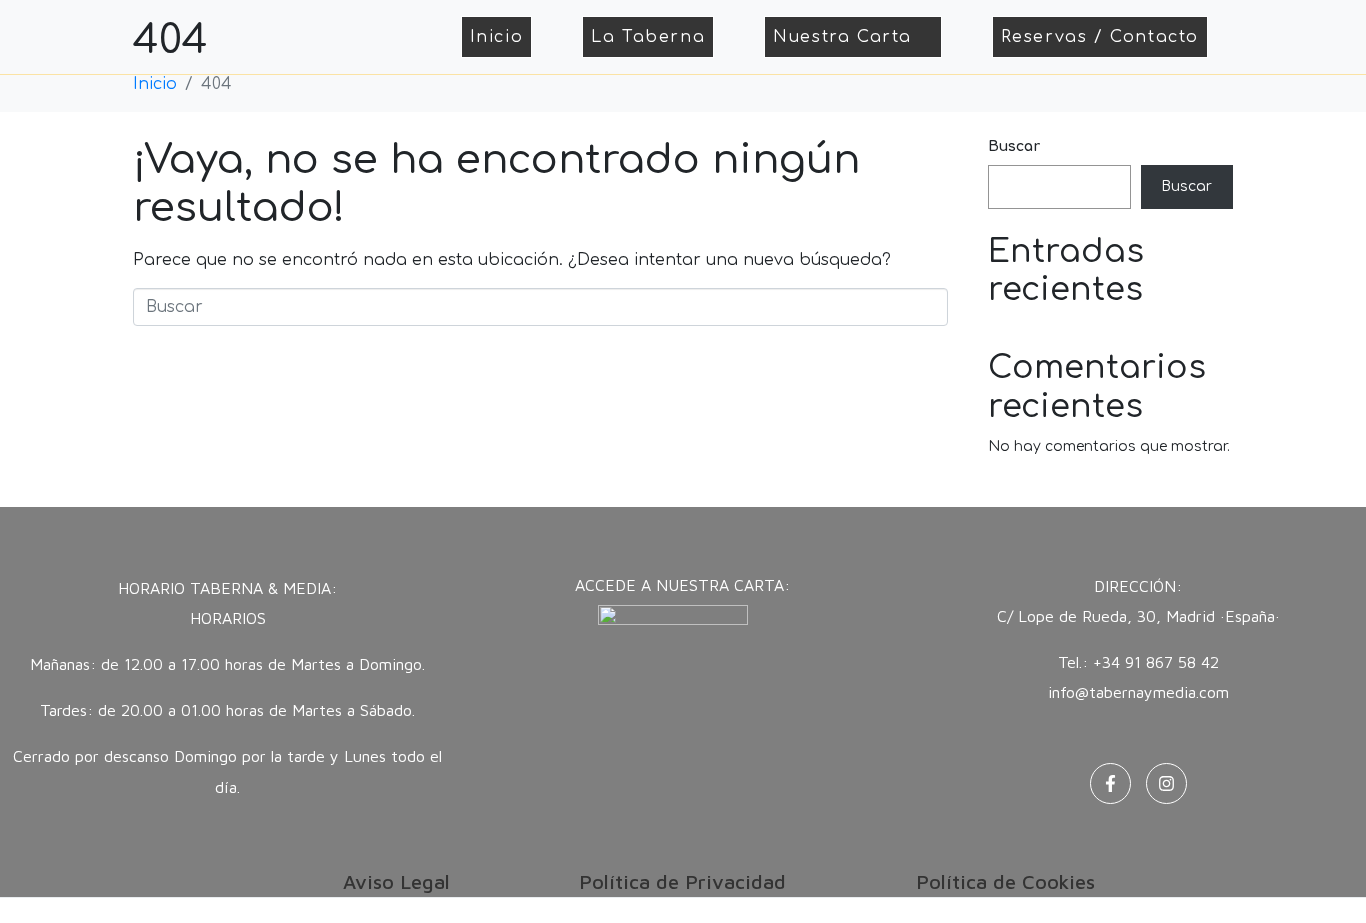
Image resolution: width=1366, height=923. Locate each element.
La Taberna (648, 37)
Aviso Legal (396, 881)
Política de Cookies (1005, 881)
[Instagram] (1166, 783)
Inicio (497, 37)
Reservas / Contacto (1100, 37)
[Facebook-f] (1110, 783)
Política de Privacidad (682, 881)
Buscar (1014, 146)
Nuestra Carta (842, 37)
